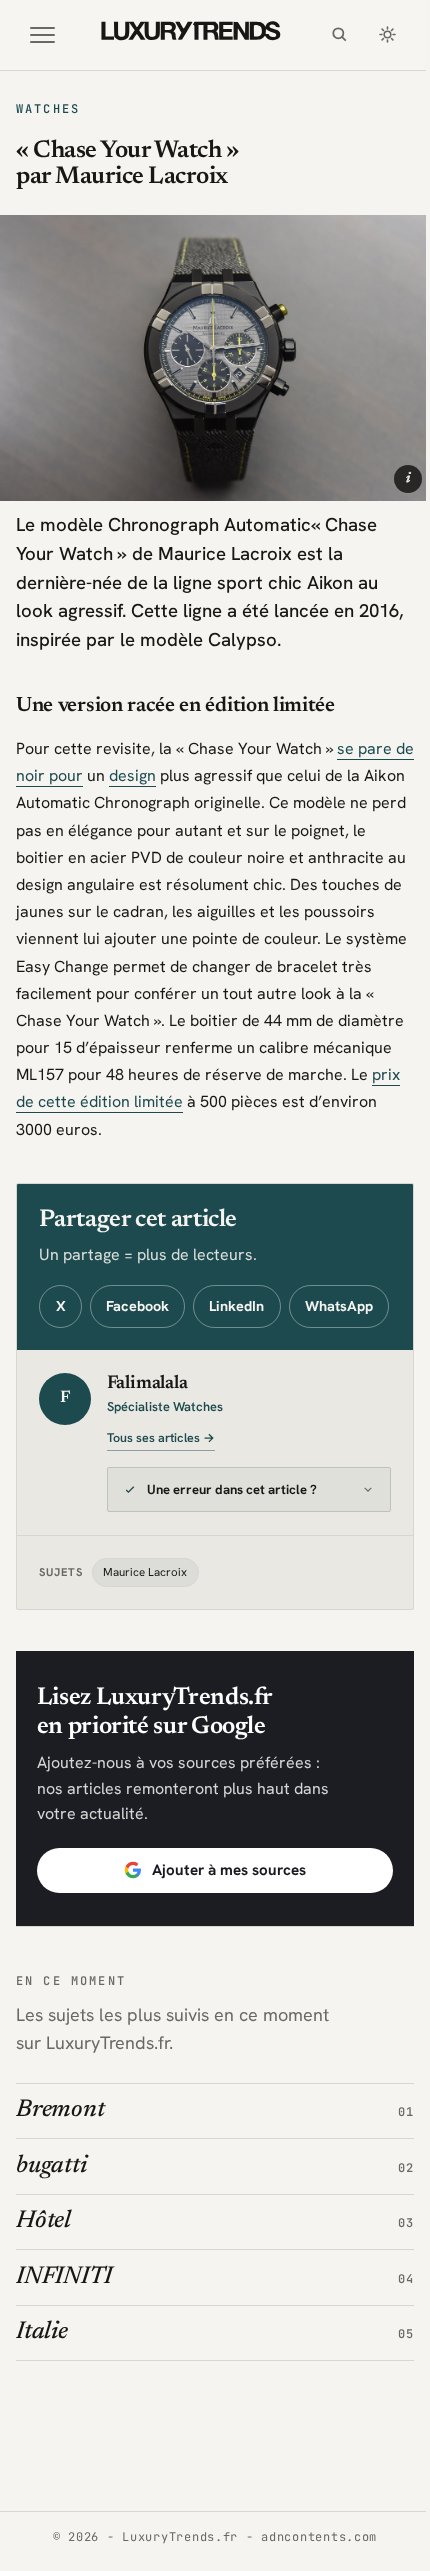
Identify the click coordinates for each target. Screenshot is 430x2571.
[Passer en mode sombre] (387, 35)
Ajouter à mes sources (221, 1910)
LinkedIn (236, 1306)
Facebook (137, 1306)
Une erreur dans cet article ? (232, 1530)
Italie (42, 2372)
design (132, 775)
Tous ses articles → (161, 1438)
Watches (48, 109)
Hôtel (43, 2261)
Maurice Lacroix (145, 1612)
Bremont (60, 2151)
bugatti (51, 2206)
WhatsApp (339, 1306)
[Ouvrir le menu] (43, 35)
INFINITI (64, 2317)
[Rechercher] (339, 35)
